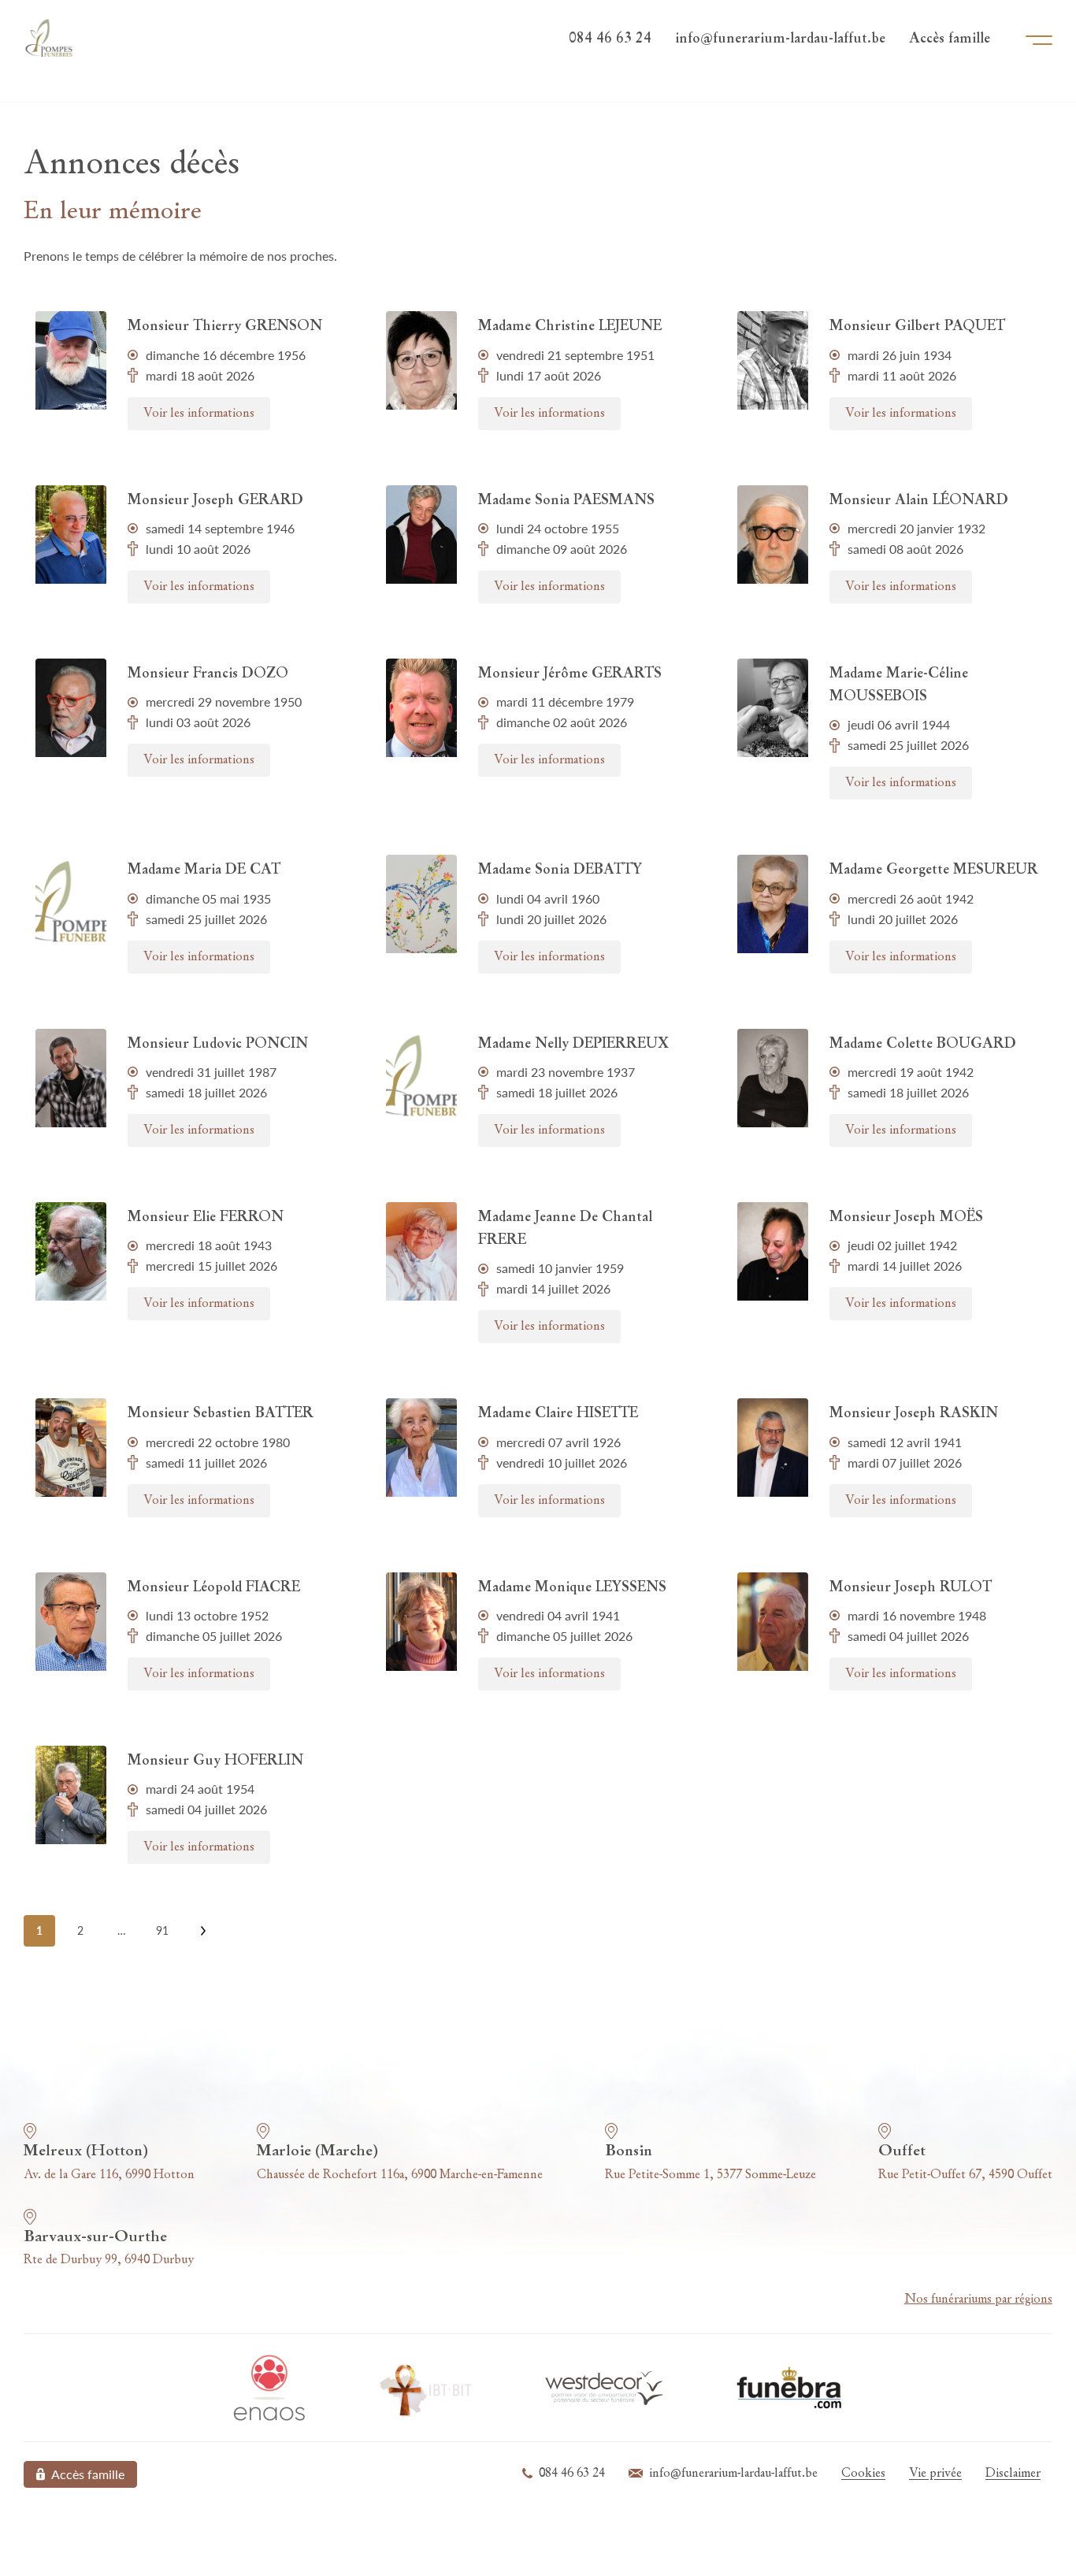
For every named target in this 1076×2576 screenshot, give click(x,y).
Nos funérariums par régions (978, 2299)
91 (162, 1930)
